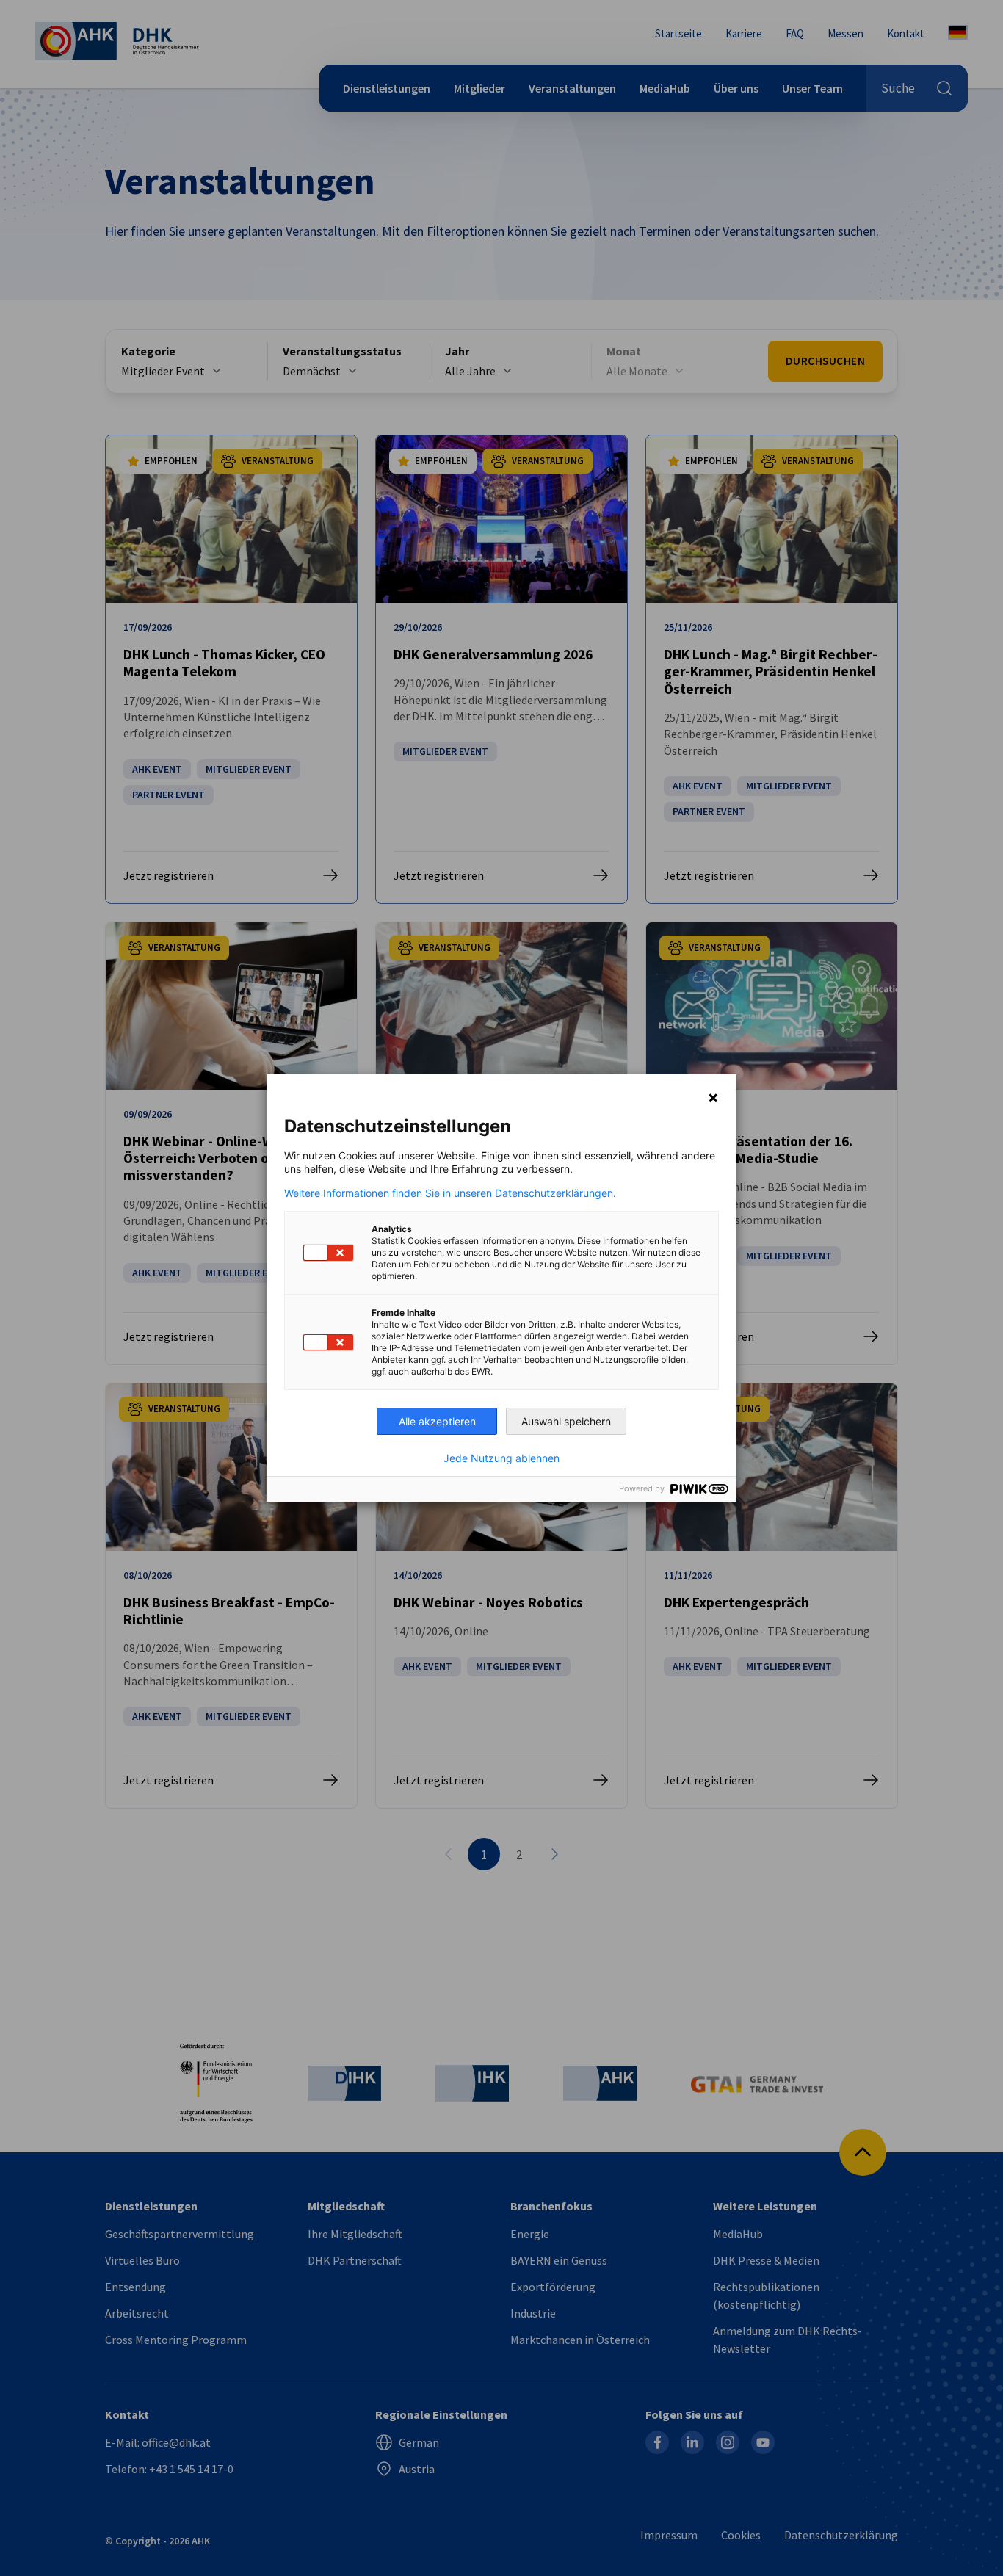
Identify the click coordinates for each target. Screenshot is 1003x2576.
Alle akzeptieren (437, 1421)
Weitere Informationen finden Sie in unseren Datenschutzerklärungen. (450, 1193)
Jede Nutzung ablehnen (501, 1458)
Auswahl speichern (566, 1421)
